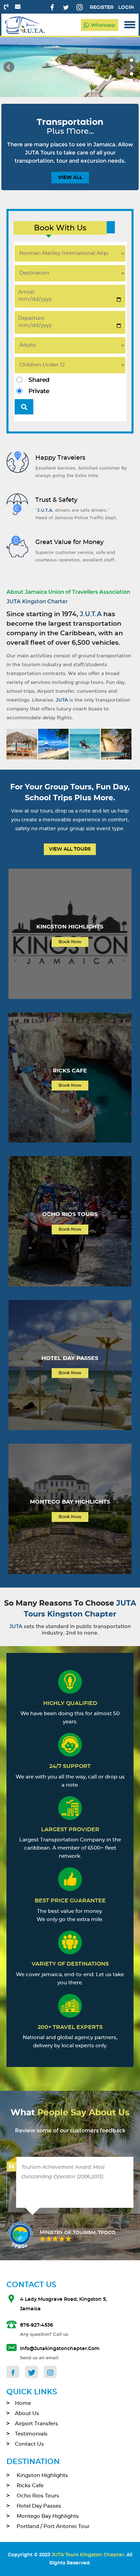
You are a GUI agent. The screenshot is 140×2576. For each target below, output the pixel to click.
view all (70, 178)
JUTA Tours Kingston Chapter (88, 2555)
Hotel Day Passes (39, 2506)
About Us (27, 2414)
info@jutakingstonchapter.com (60, 2349)
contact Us (29, 2444)
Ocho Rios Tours (38, 2496)
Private (39, 391)
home (23, 2403)
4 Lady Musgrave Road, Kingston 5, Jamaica (63, 2304)
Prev (9, 67)
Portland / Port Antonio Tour (53, 2526)
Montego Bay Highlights (48, 2516)
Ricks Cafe (30, 2486)
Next (131, 67)
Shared (39, 380)
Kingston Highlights (42, 2475)
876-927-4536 (37, 2325)
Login (126, 7)
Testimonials (31, 2434)
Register (102, 7)
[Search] (24, 407)
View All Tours (70, 849)
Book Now (70, 942)
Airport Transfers (37, 2424)
